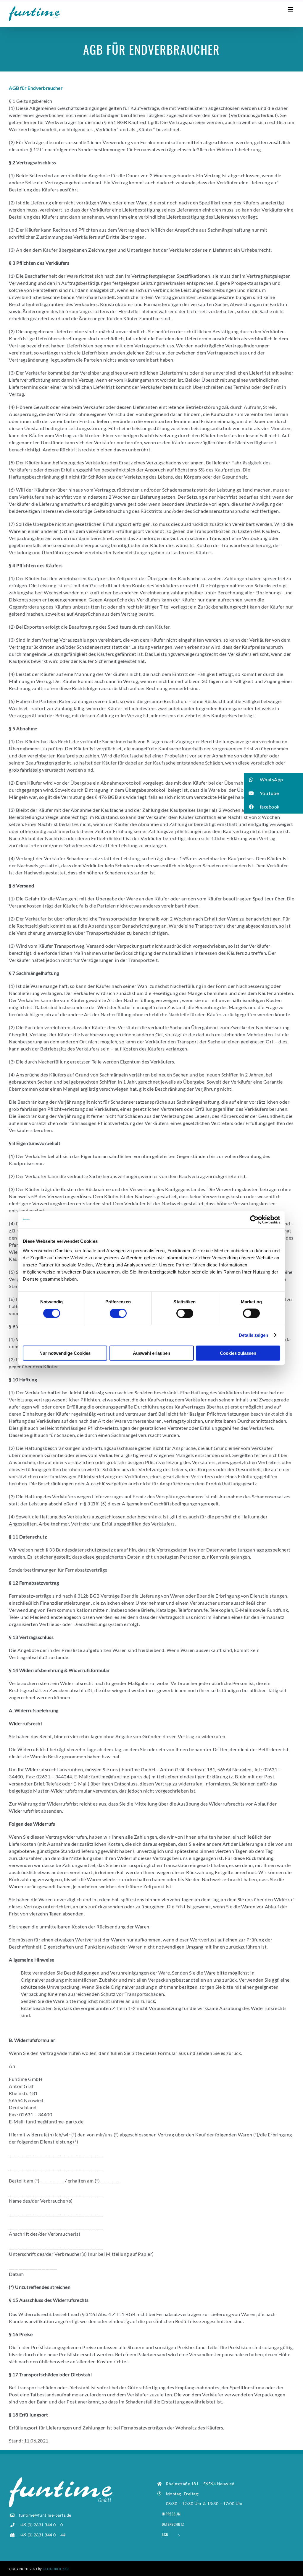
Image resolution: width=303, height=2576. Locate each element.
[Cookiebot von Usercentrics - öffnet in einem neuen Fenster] (254, 1220)
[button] (273, 780)
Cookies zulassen (238, 1353)
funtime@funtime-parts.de (120, 1776)
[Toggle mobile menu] (291, 9)
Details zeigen (253, 1335)
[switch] (118, 1313)
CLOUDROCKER (56, 2569)
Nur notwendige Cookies (65, 1353)
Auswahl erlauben (151, 1353)
